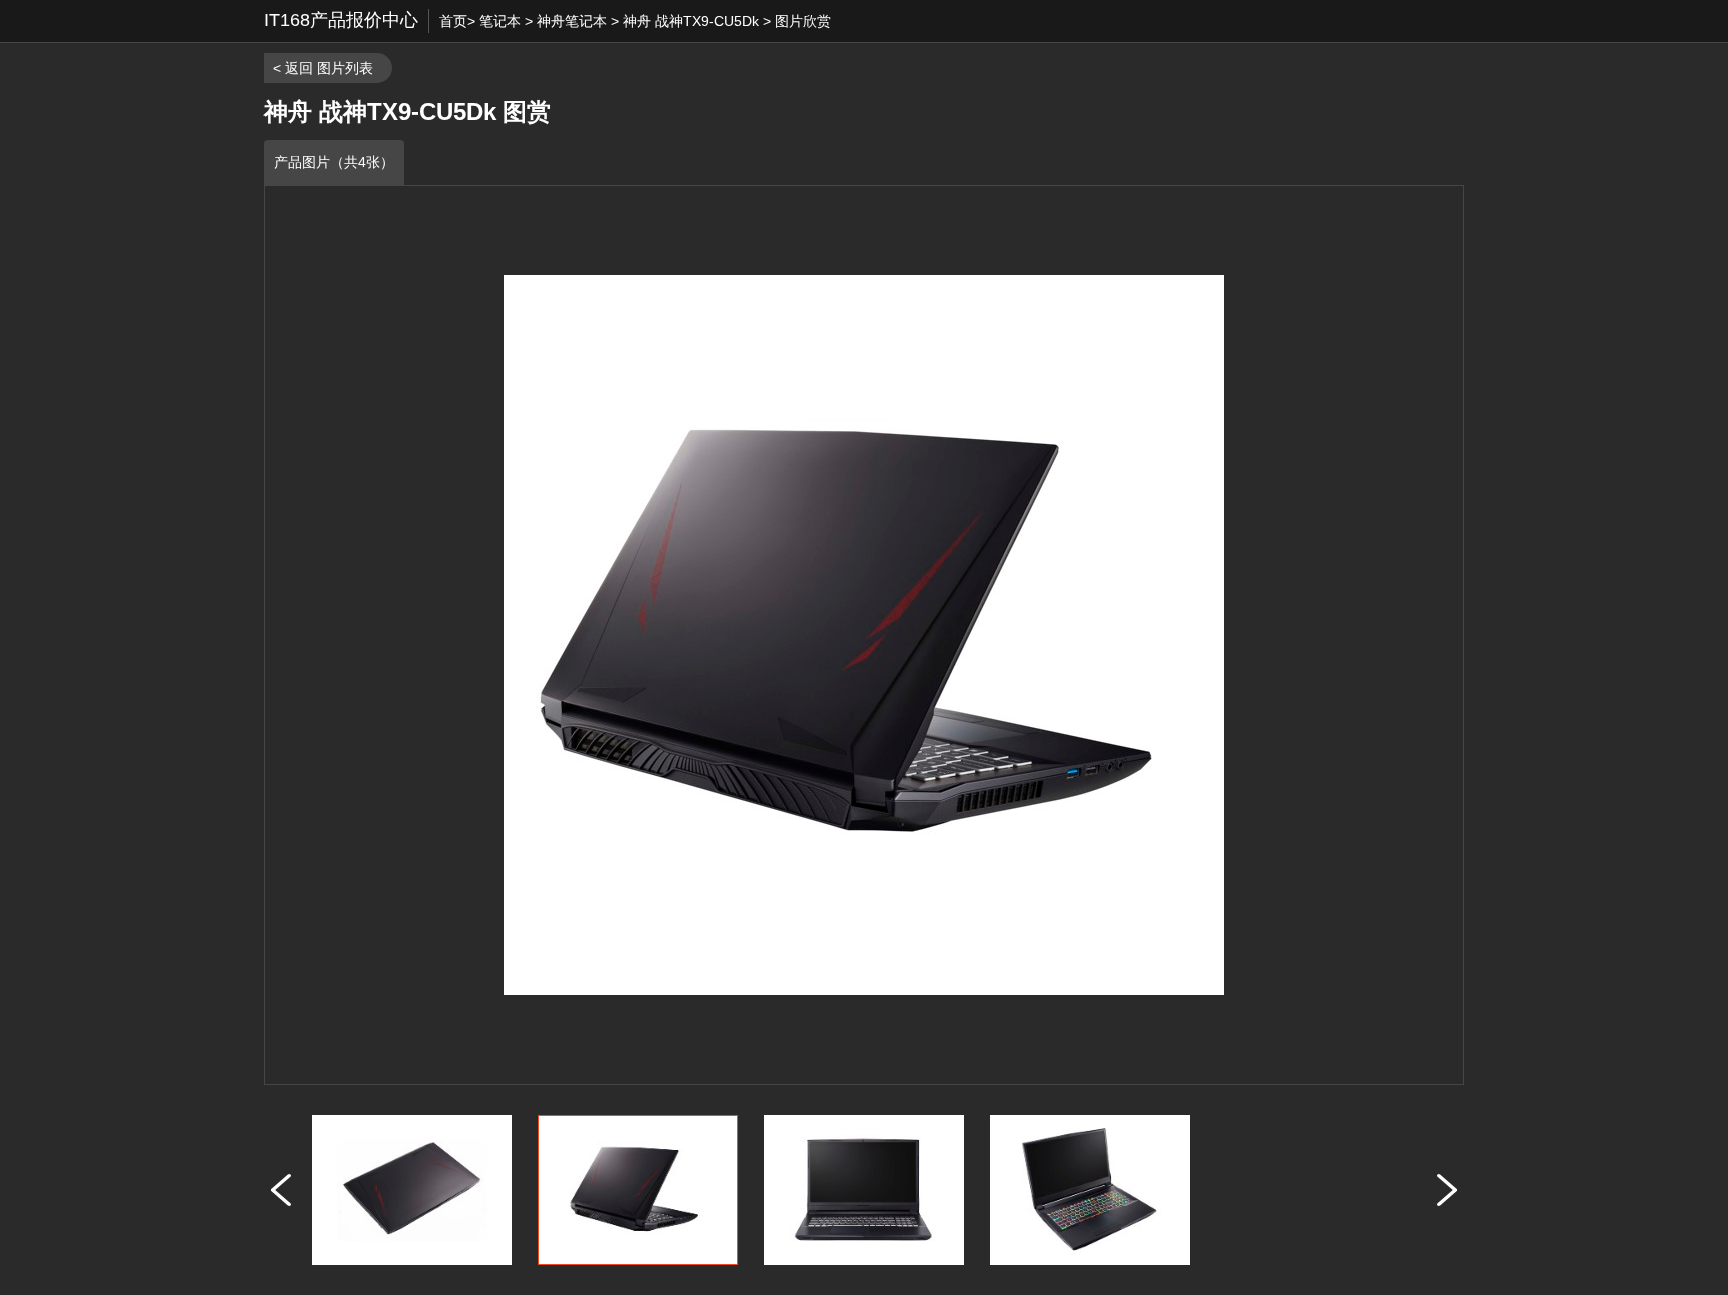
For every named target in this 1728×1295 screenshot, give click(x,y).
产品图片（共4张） (334, 162)
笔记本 (500, 21)
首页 (453, 21)
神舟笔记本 (572, 21)
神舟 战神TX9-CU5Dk (691, 21)
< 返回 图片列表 (323, 68)
